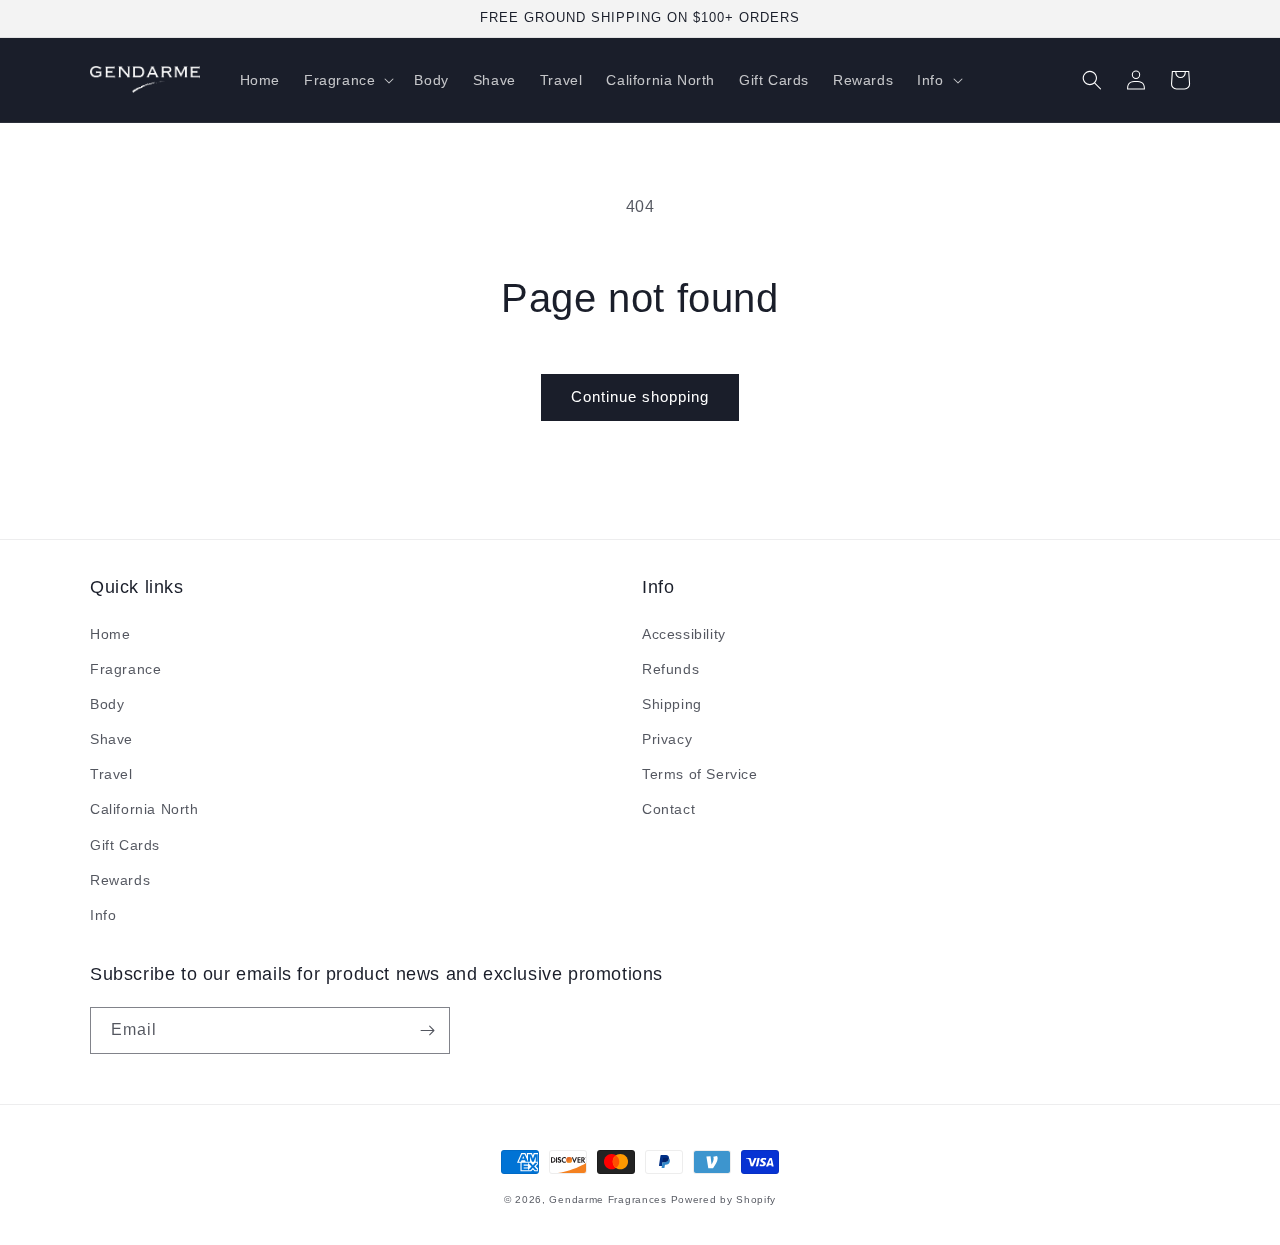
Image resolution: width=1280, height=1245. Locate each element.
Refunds (670, 669)
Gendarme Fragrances (607, 1199)
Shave (111, 739)
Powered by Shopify (724, 1199)
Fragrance (125, 669)
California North (144, 809)
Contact (668, 809)
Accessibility (684, 634)
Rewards (120, 880)
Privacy (667, 739)
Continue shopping (640, 396)
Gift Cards (125, 845)
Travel (111, 774)
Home (110, 634)
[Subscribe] (427, 1030)
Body (107, 704)
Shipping (672, 704)
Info (103, 915)
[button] (347, 80)
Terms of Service (700, 774)
